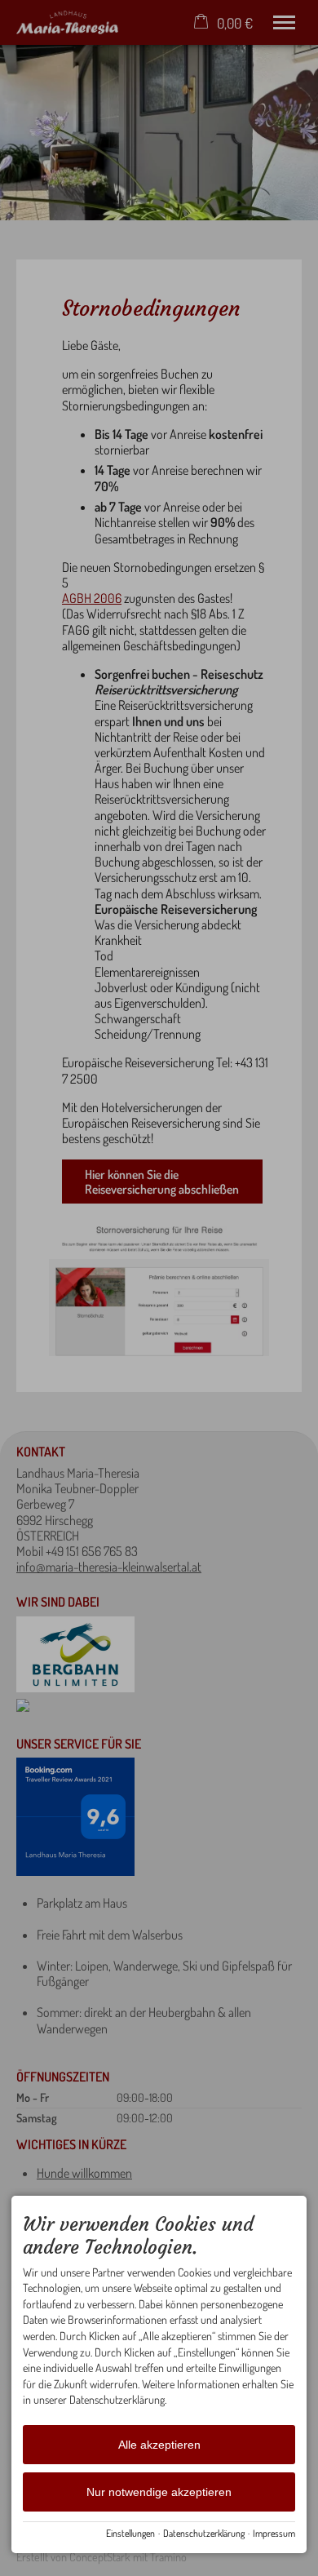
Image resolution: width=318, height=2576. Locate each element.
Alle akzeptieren (159, 2445)
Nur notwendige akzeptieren (159, 2492)
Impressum (274, 2533)
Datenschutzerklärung (204, 2533)
